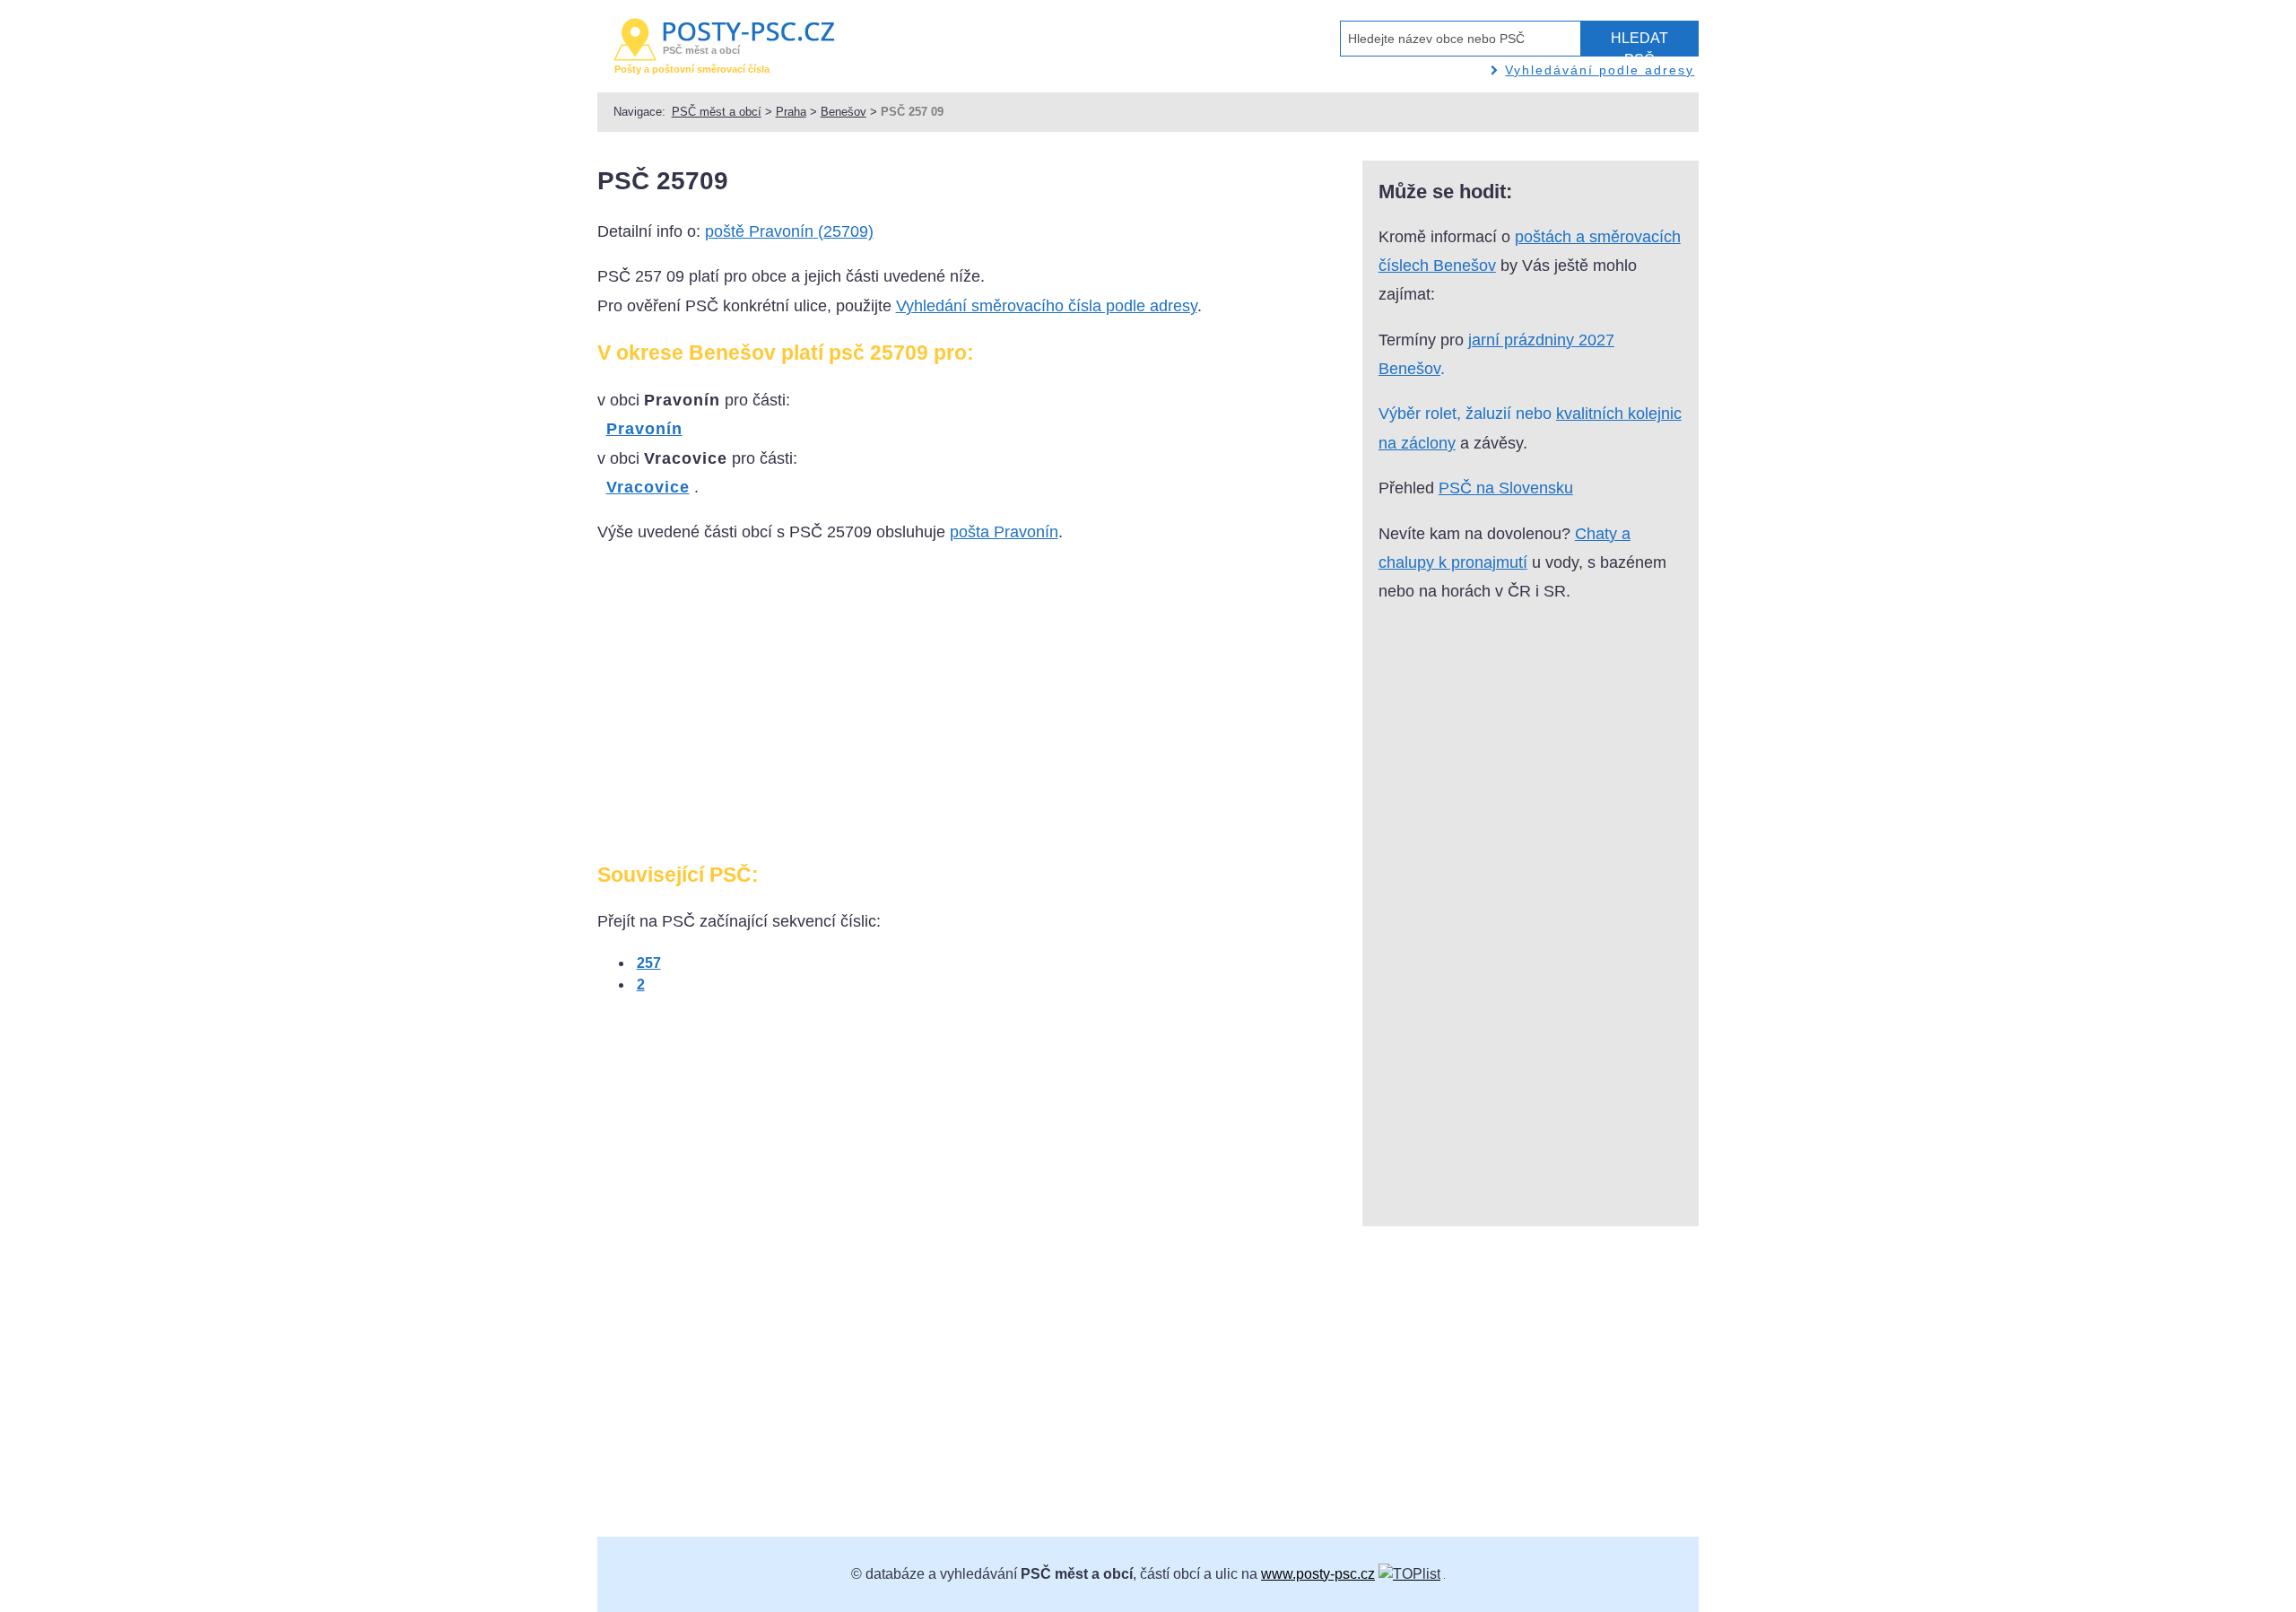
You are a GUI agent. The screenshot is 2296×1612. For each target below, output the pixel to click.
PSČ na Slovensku (1506, 488)
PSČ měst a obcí (717, 112)
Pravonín (644, 429)
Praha (791, 112)
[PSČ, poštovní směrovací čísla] (1409, 1574)
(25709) (789, 231)
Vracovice (648, 487)
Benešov (844, 112)
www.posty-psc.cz (1318, 1574)
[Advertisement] (748, 710)
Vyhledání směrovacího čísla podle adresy (1047, 306)
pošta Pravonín (1004, 532)
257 (649, 963)
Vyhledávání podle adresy (1600, 70)
